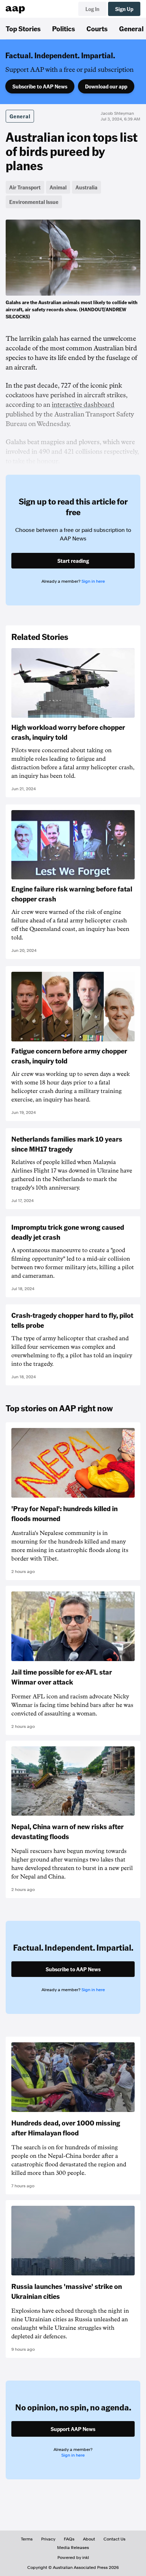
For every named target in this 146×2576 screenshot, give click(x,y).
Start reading (73, 561)
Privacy (48, 2539)
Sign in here (93, 581)
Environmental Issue (34, 202)
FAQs (69, 2539)
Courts (97, 28)
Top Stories (23, 28)
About (89, 2539)
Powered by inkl (73, 2558)
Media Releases (73, 2548)
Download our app (106, 86)
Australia (86, 187)
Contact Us (114, 2539)
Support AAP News (73, 2429)
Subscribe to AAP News (40, 86)
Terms (27, 2539)
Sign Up (124, 9)
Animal (58, 187)
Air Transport (25, 187)
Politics (64, 28)
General (20, 116)
